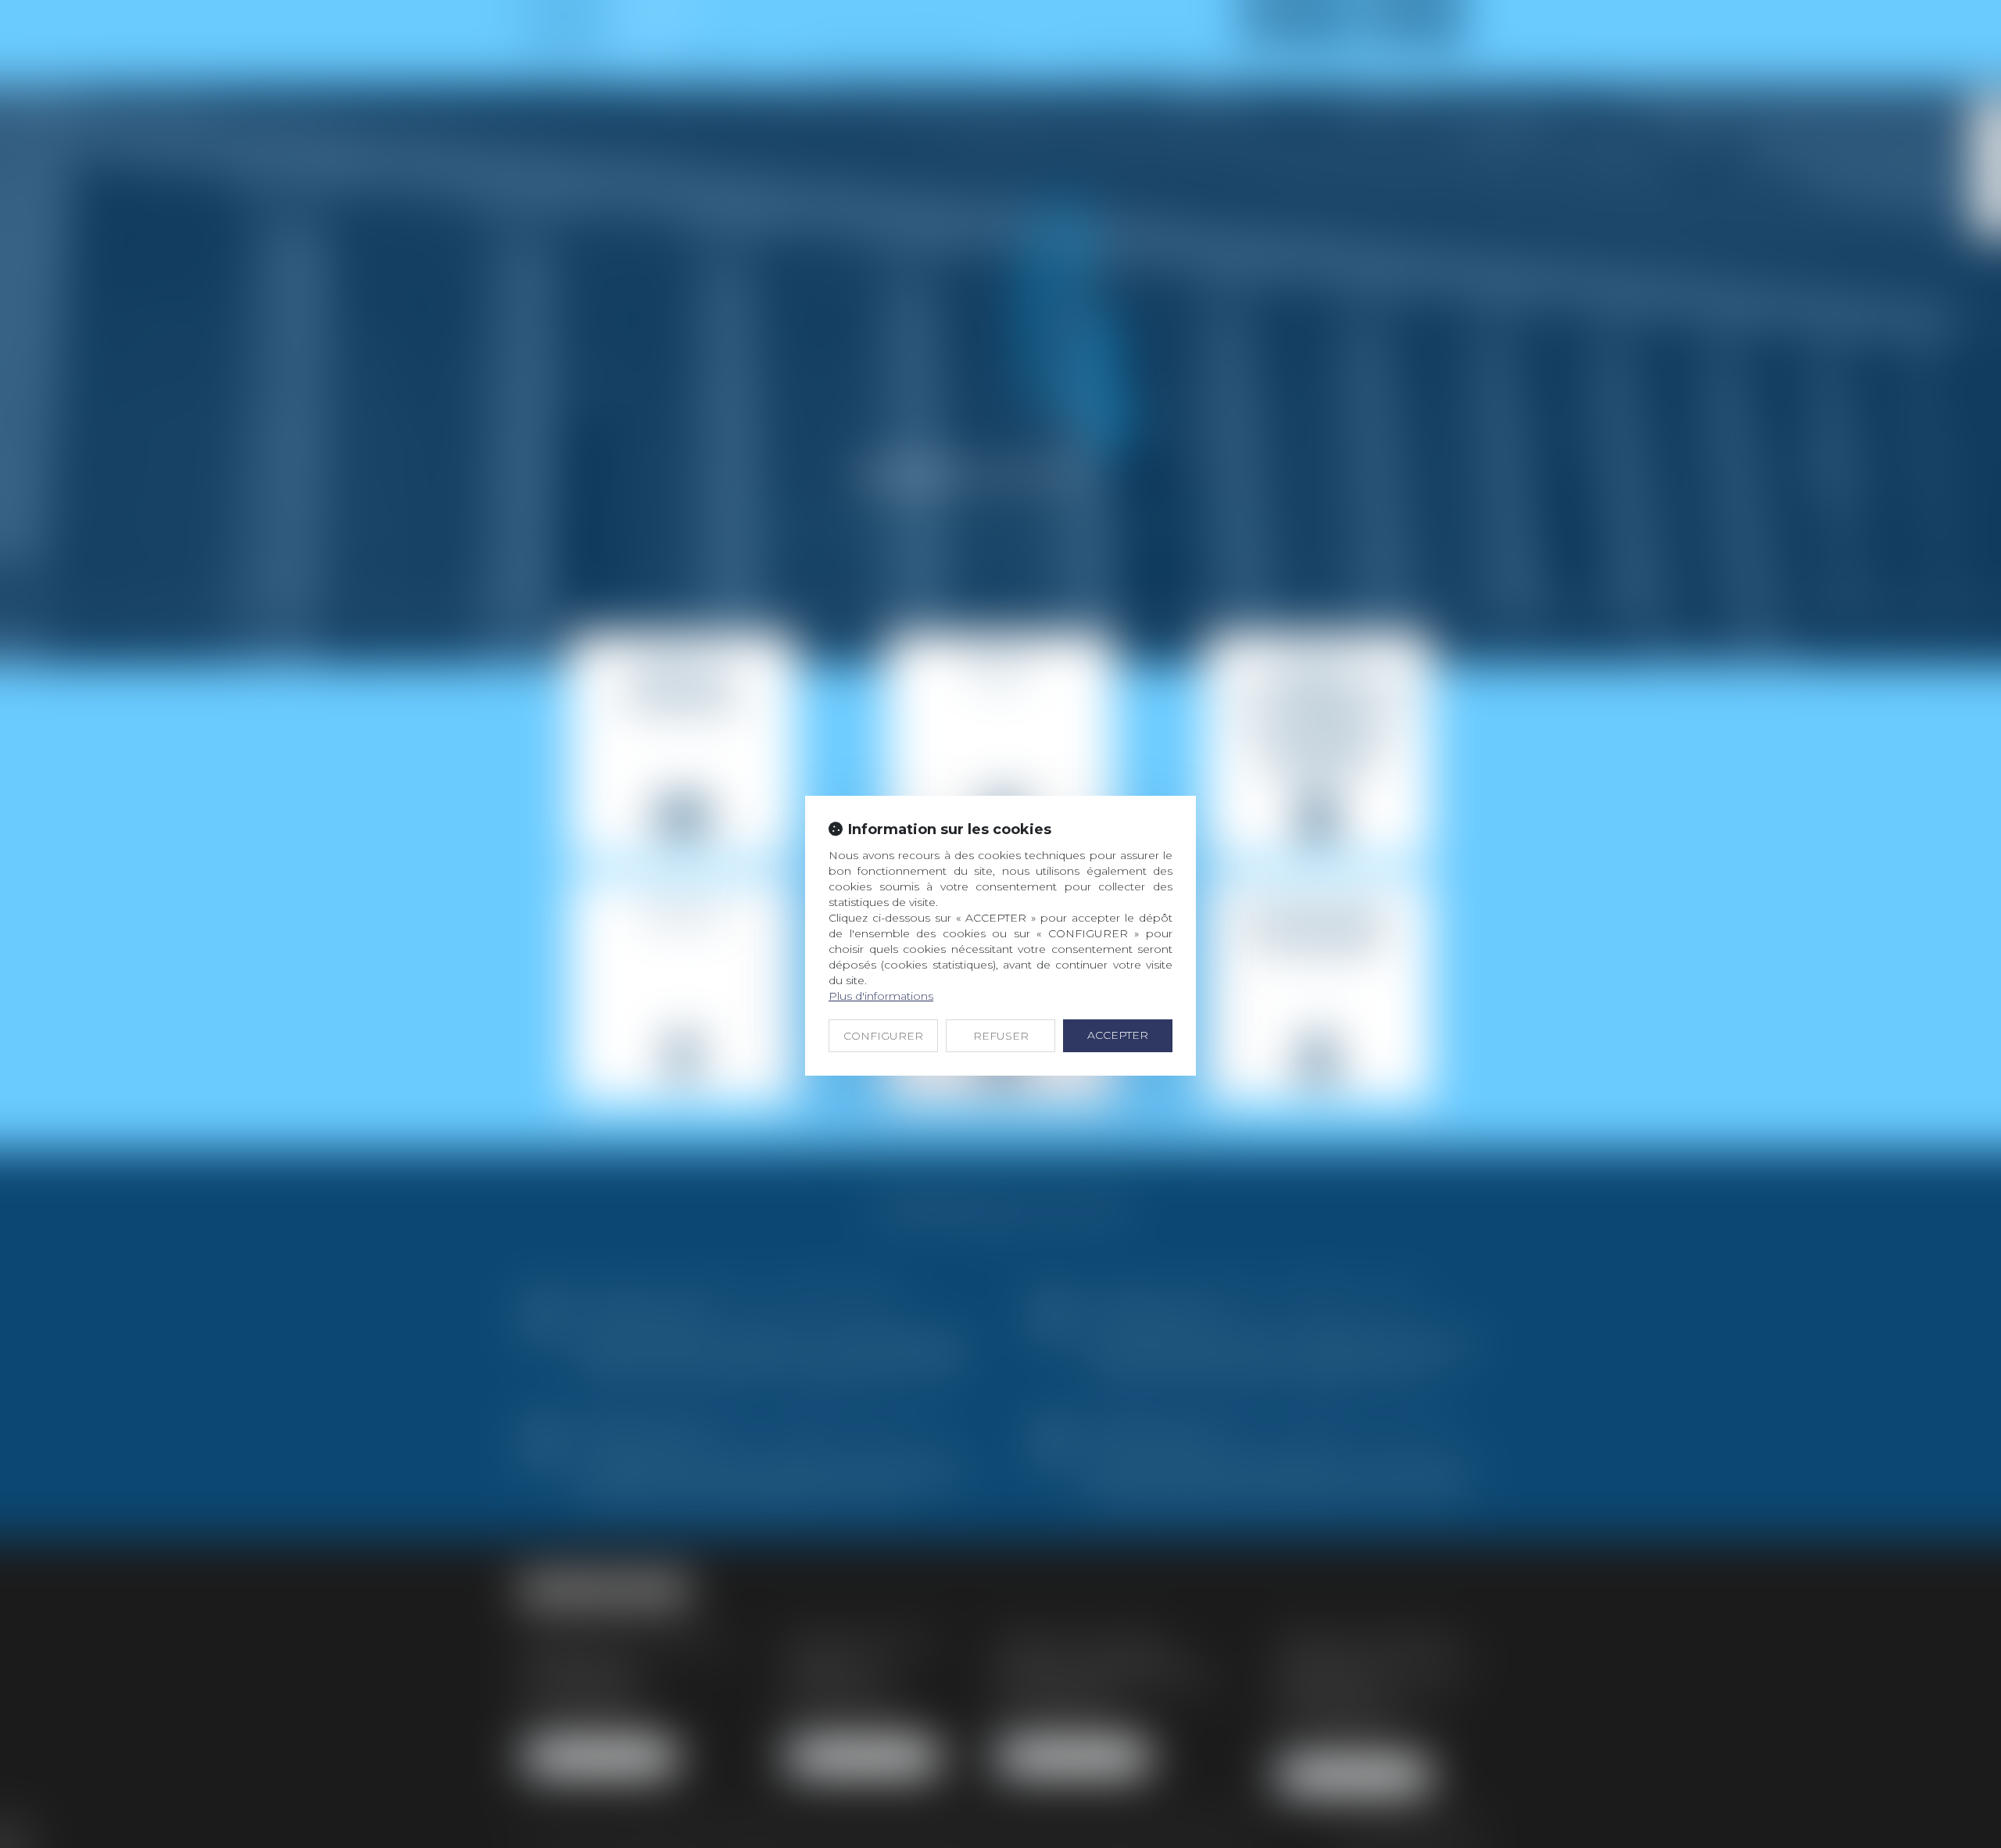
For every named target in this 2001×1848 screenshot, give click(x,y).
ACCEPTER (1118, 1035)
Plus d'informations (881, 996)
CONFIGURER (883, 1036)
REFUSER (1001, 1036)
